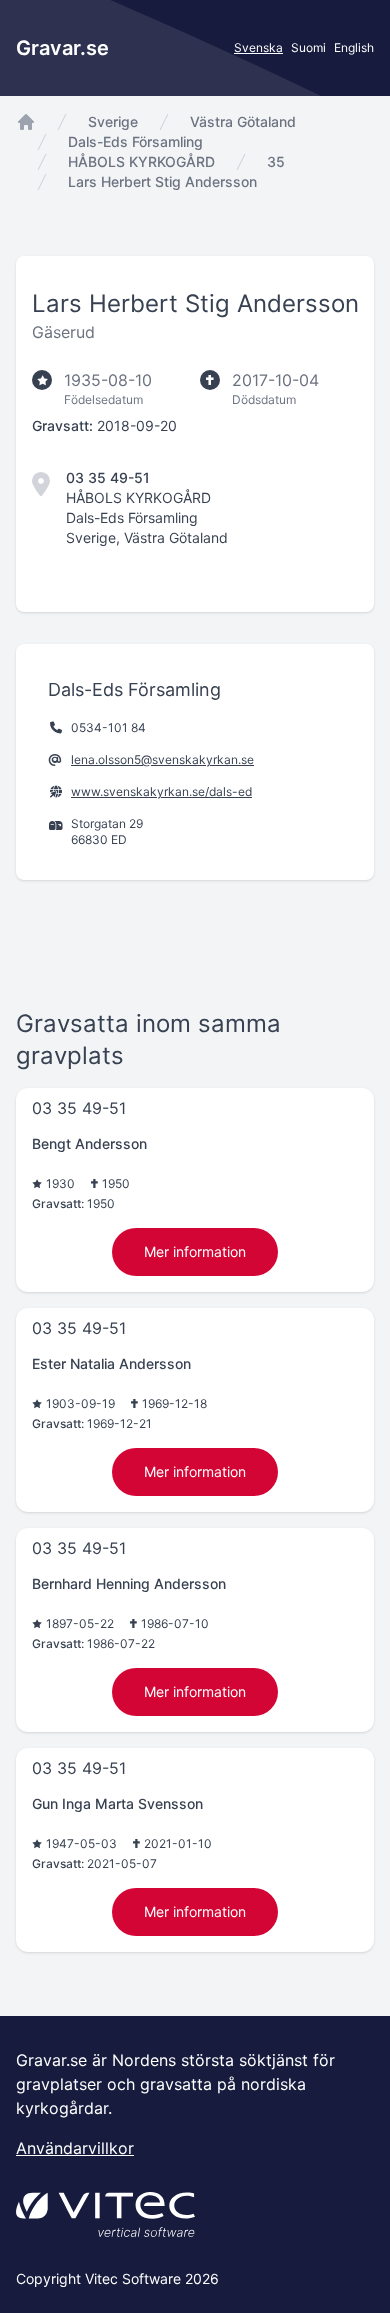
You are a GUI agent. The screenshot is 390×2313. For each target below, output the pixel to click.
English (354, 47)
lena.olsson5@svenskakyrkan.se (162, 759)
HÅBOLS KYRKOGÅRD (141, 161)
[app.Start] (26, 122)
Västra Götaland (243, 121)
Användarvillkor (75, 2148)
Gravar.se (62, 48)
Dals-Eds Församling (135, 141)
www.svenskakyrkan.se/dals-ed (161, 791)
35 (276, 161)
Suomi (308, 47)
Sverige (113, 121)
